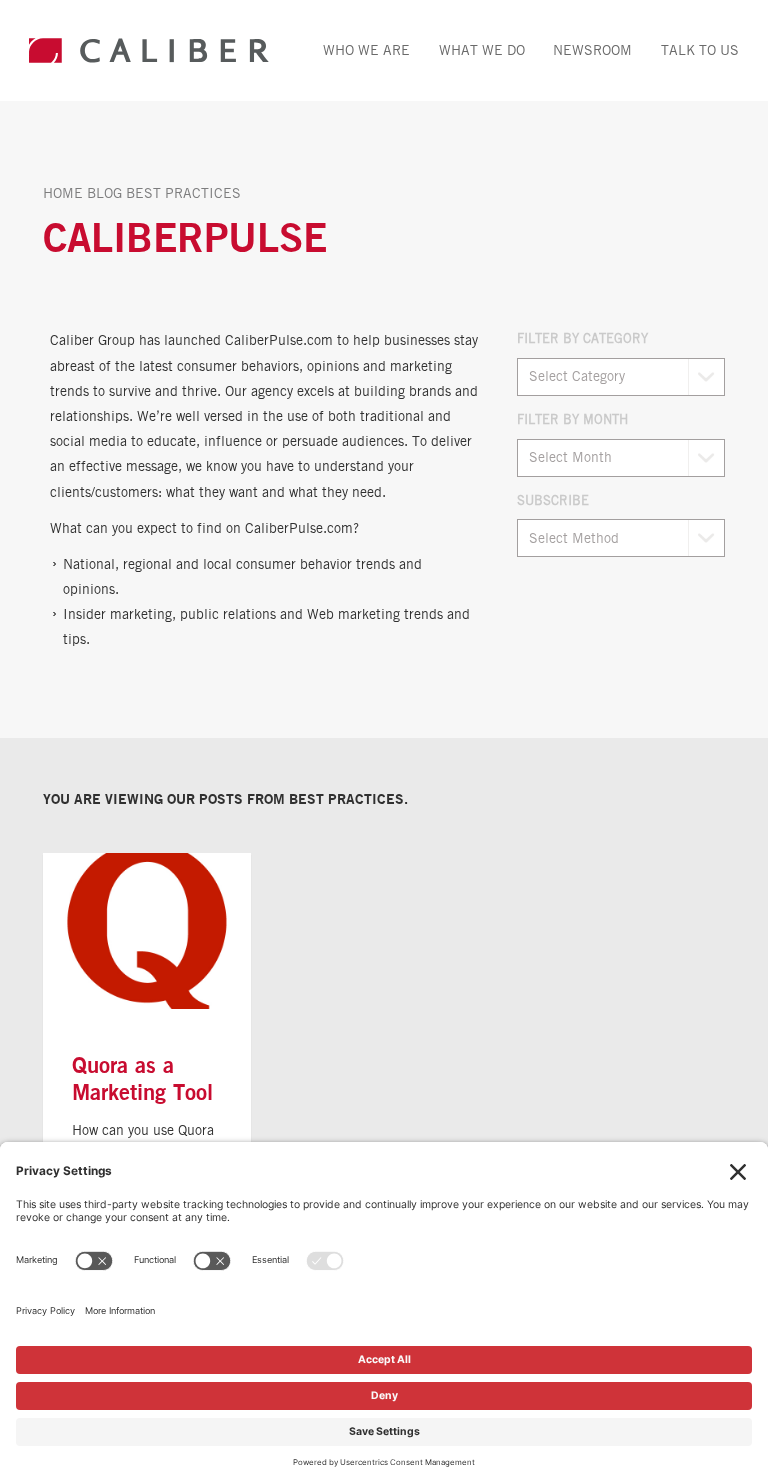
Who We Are (366, 49)
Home (63, 192)
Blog (104, 192)
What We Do (482, 49)
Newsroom (592, 49)
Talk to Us (700, 49)
